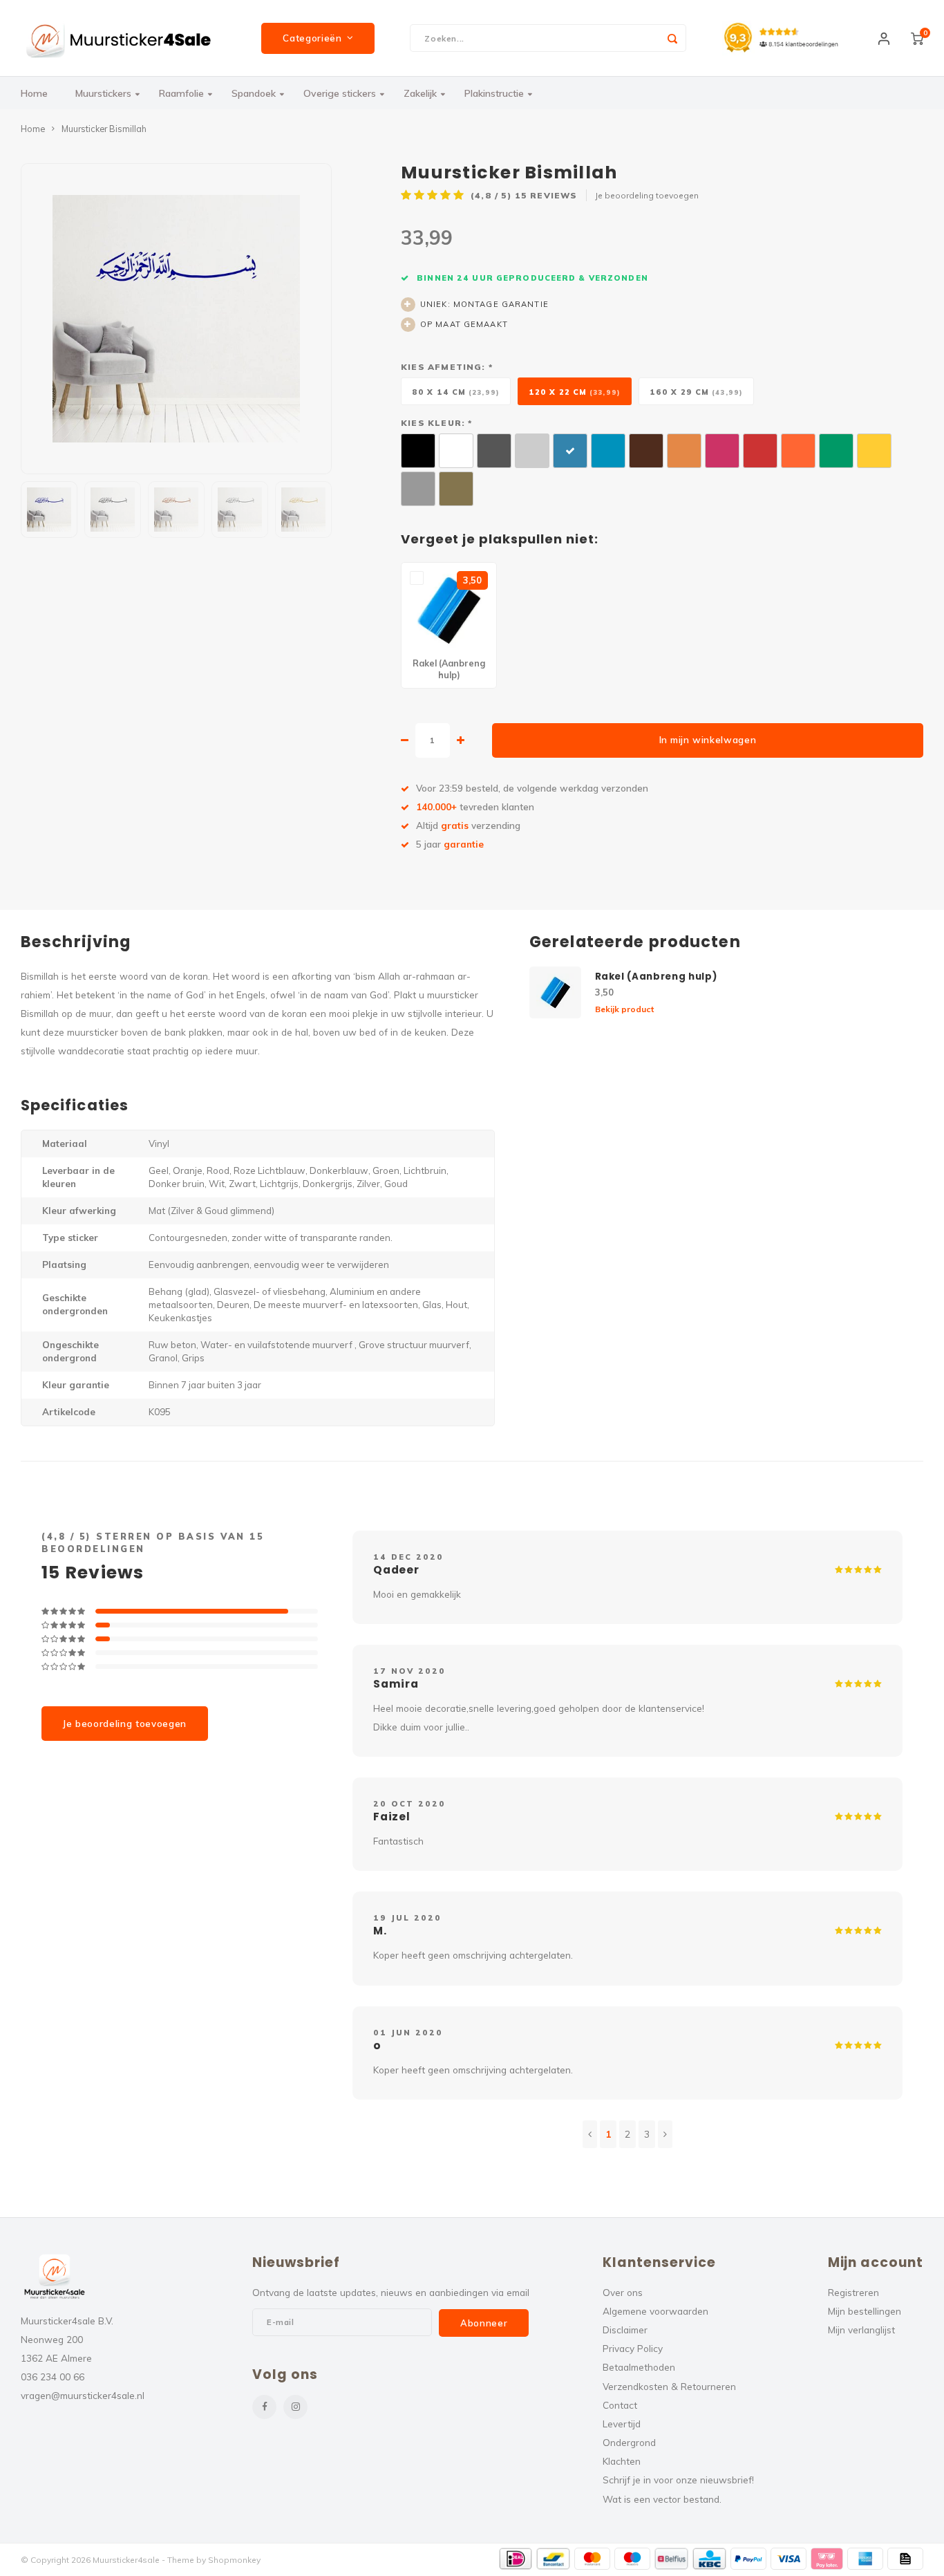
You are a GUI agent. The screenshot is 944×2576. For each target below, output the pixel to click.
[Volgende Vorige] (665, 2134)
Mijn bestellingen (865, 2311)
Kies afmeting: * (447, 367)
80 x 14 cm (456, 392)
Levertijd (622, 2424)
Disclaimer (625, 2330)
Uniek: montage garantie (484, 304)
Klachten (622, 2461)
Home (34, 93)
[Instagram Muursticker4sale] (295, 2407)
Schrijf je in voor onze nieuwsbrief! (678, 2480)
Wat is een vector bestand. (662, 2499)
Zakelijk (420, 93)
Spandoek (254, 93)
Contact (620, 2405)
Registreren (853, 2292)
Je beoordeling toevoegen (647, 195)
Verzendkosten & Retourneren (669, 2386)
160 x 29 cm (696, 392)
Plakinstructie (494, 93)
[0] (917, 38)
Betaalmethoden (639, 2367)
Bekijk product (624, 1009)
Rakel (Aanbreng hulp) (656, 977)
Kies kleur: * (436, 423)
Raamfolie (181, 93)
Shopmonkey (234, 2560)
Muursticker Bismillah (104, 129)
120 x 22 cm (575, 392)
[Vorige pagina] (590, 2134)
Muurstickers (103, 93)
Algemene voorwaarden (655, 2311)
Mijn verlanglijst (861, 2330)
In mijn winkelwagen (708, 740)
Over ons (623, 2292)
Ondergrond (629, 2442)
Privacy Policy (633, 2348)
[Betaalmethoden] (516, 2559)
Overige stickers (340, 93)
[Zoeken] (672, 38)
